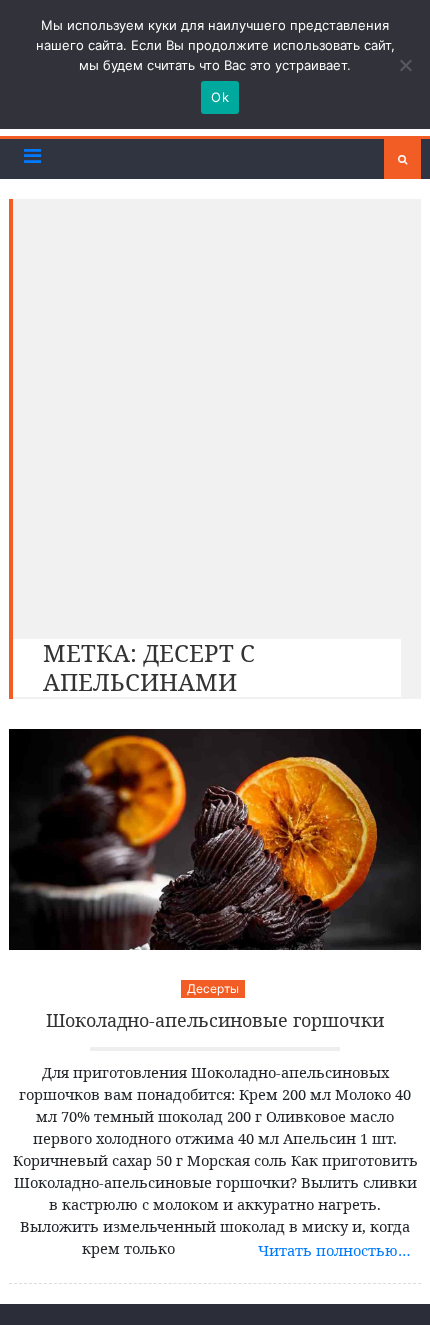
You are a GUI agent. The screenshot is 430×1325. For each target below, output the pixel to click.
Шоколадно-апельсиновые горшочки (215, 1021)
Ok (220, 97)
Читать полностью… (334, 1250)
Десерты (213, 988)
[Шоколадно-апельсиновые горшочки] (215, 839)
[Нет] (405, 65)
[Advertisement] (215, 414)
